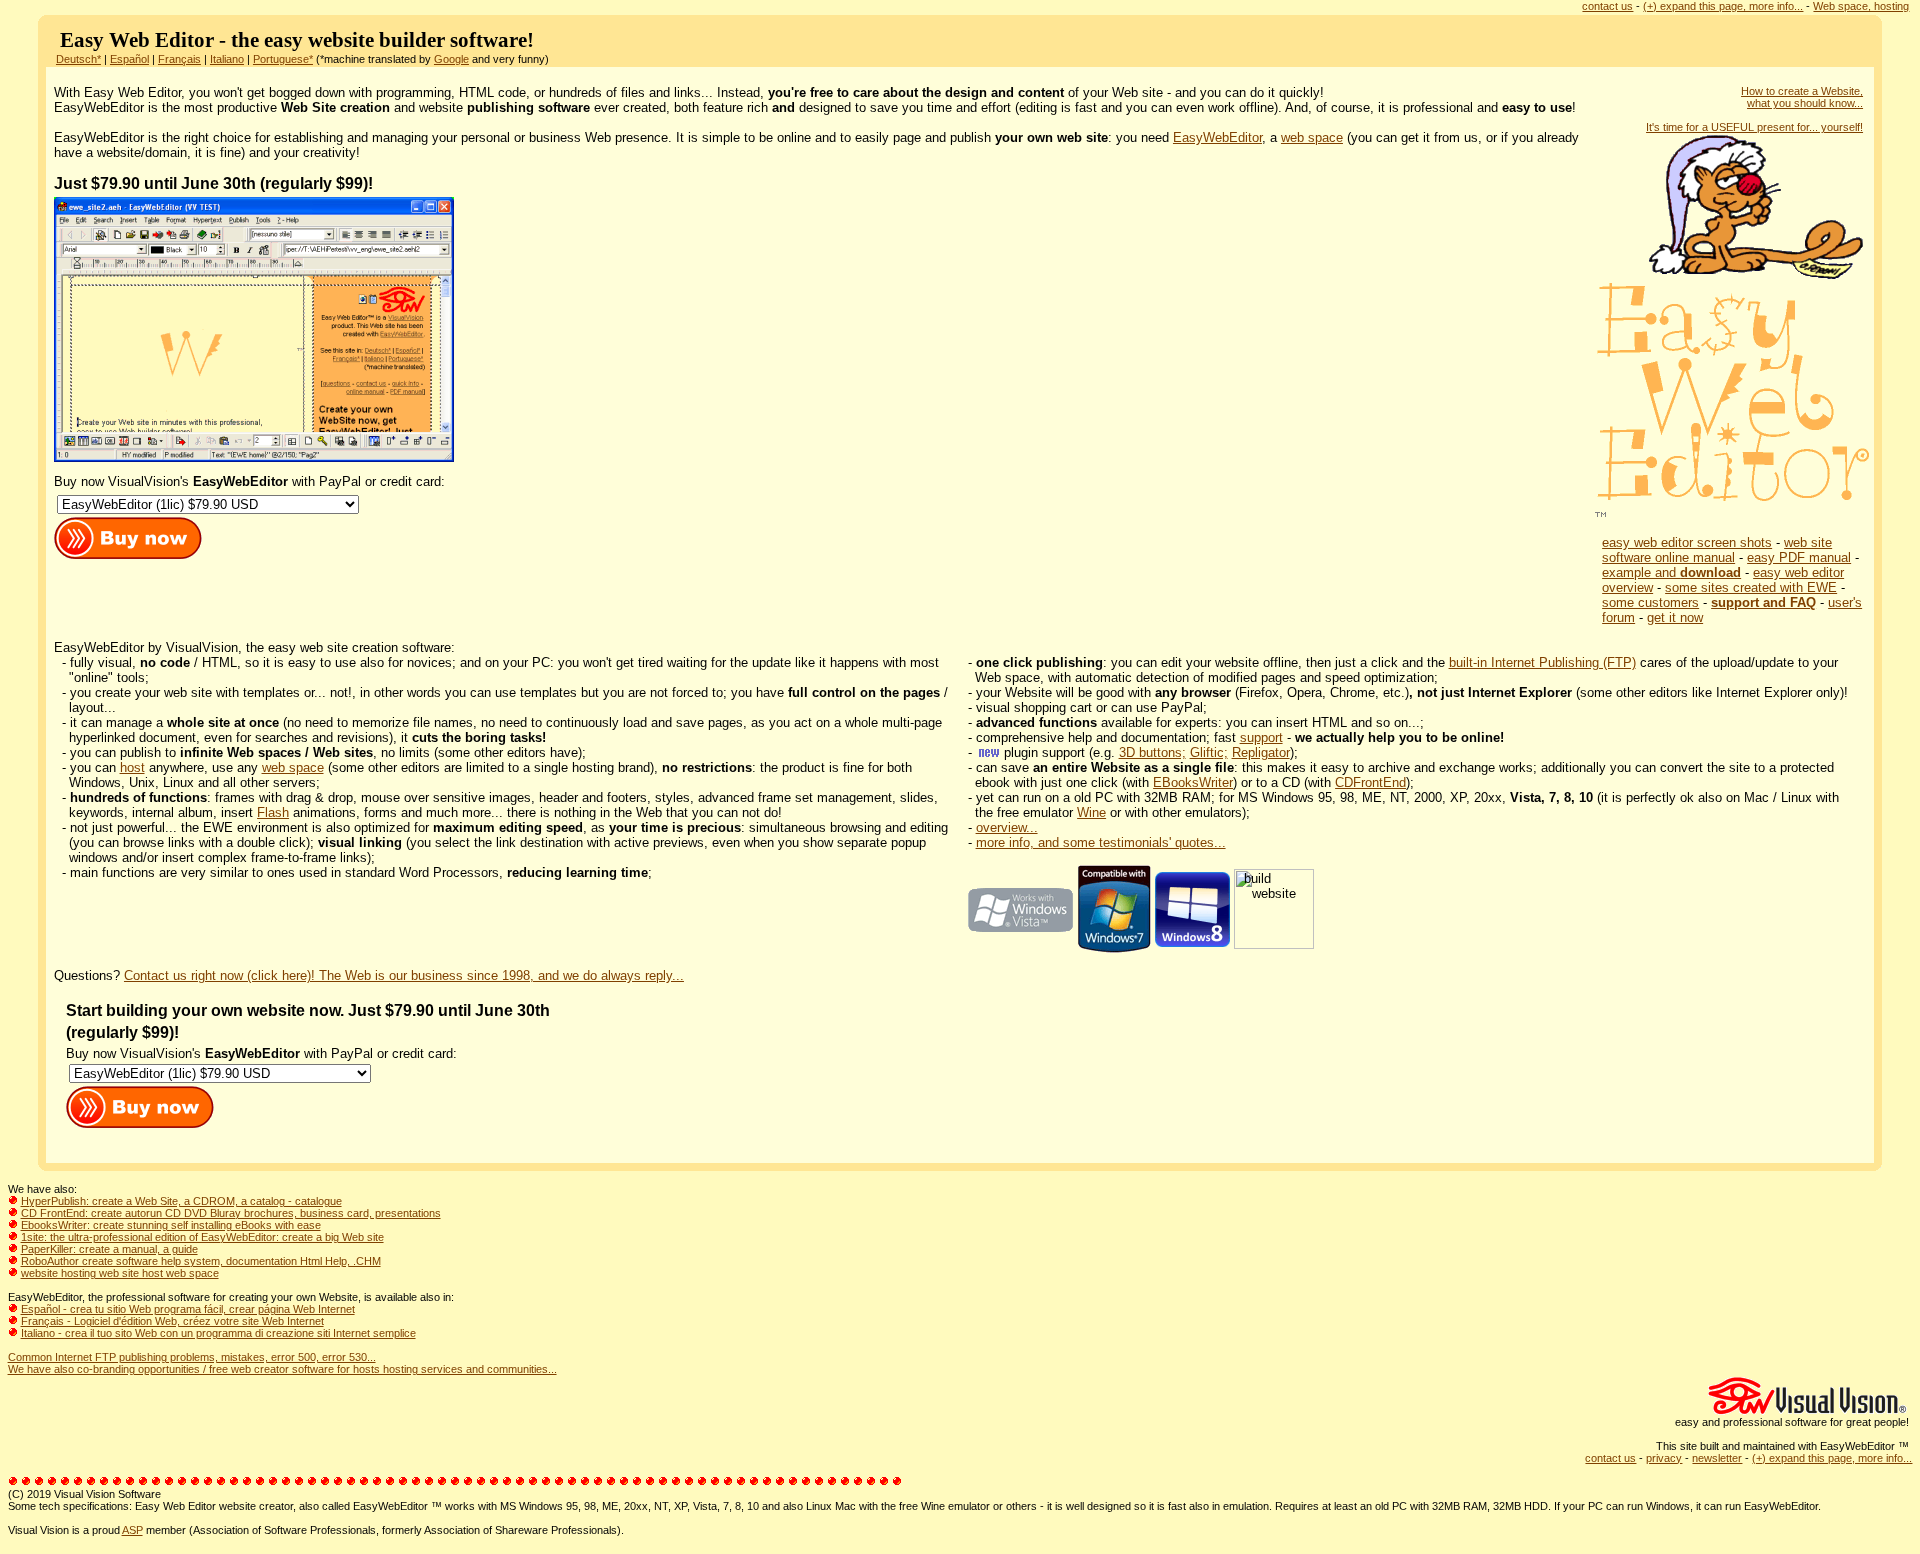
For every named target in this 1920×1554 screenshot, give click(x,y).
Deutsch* (78, 59)
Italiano (227, 59)
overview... (1007, 827)
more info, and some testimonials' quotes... (1101, 842)
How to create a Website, (1802, 91)
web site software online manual (1717, 550)
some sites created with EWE (1751, 587)
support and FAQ (1763, 602)
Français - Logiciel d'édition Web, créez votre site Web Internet (172, 1321)
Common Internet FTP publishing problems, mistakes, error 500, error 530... (192, 1357)
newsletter (1717, 1458)
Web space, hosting (1861, 6)
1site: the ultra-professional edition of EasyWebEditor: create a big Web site (202, 1237)
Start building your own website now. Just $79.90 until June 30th (310, 1010)
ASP (132, 1530)
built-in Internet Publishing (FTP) (1542, 662)
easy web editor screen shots (1687, 542)
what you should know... (1805, 103)
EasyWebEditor (1217, 137)
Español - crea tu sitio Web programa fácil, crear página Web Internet (188, 1309)
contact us (1607, 6)
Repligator (1261, 752)
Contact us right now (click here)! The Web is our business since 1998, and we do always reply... (404, 975)
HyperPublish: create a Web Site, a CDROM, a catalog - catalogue (181, 1201)
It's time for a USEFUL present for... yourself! (1754, 127)
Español (129, 59)
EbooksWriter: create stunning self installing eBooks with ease (171, 1225)
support (1261, 737)
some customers (1650, 602)
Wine (1091, 812)
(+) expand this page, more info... (1723, 6)
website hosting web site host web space (120, 1273)
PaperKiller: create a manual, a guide (109, 1249)
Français (179, 59)
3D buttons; (1152, 752)
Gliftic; (1209, 752)
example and (1671, 572)
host (132, 767)
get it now (1675, 617)
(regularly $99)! (122, 1032)
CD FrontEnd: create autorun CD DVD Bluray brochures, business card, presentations (231, 1213)
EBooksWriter (1193, 782)
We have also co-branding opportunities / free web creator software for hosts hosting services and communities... (282, 1369)
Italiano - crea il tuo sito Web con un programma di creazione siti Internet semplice (218, 1333)
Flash (273, 812)
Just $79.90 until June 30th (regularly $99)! (213, 183)
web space (1312, 137)
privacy (1664, 1458)
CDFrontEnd (1370, 782)
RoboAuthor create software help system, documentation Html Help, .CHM (201, 1261)
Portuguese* (283, 59)
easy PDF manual (1799, 557)
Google (451, 59)
